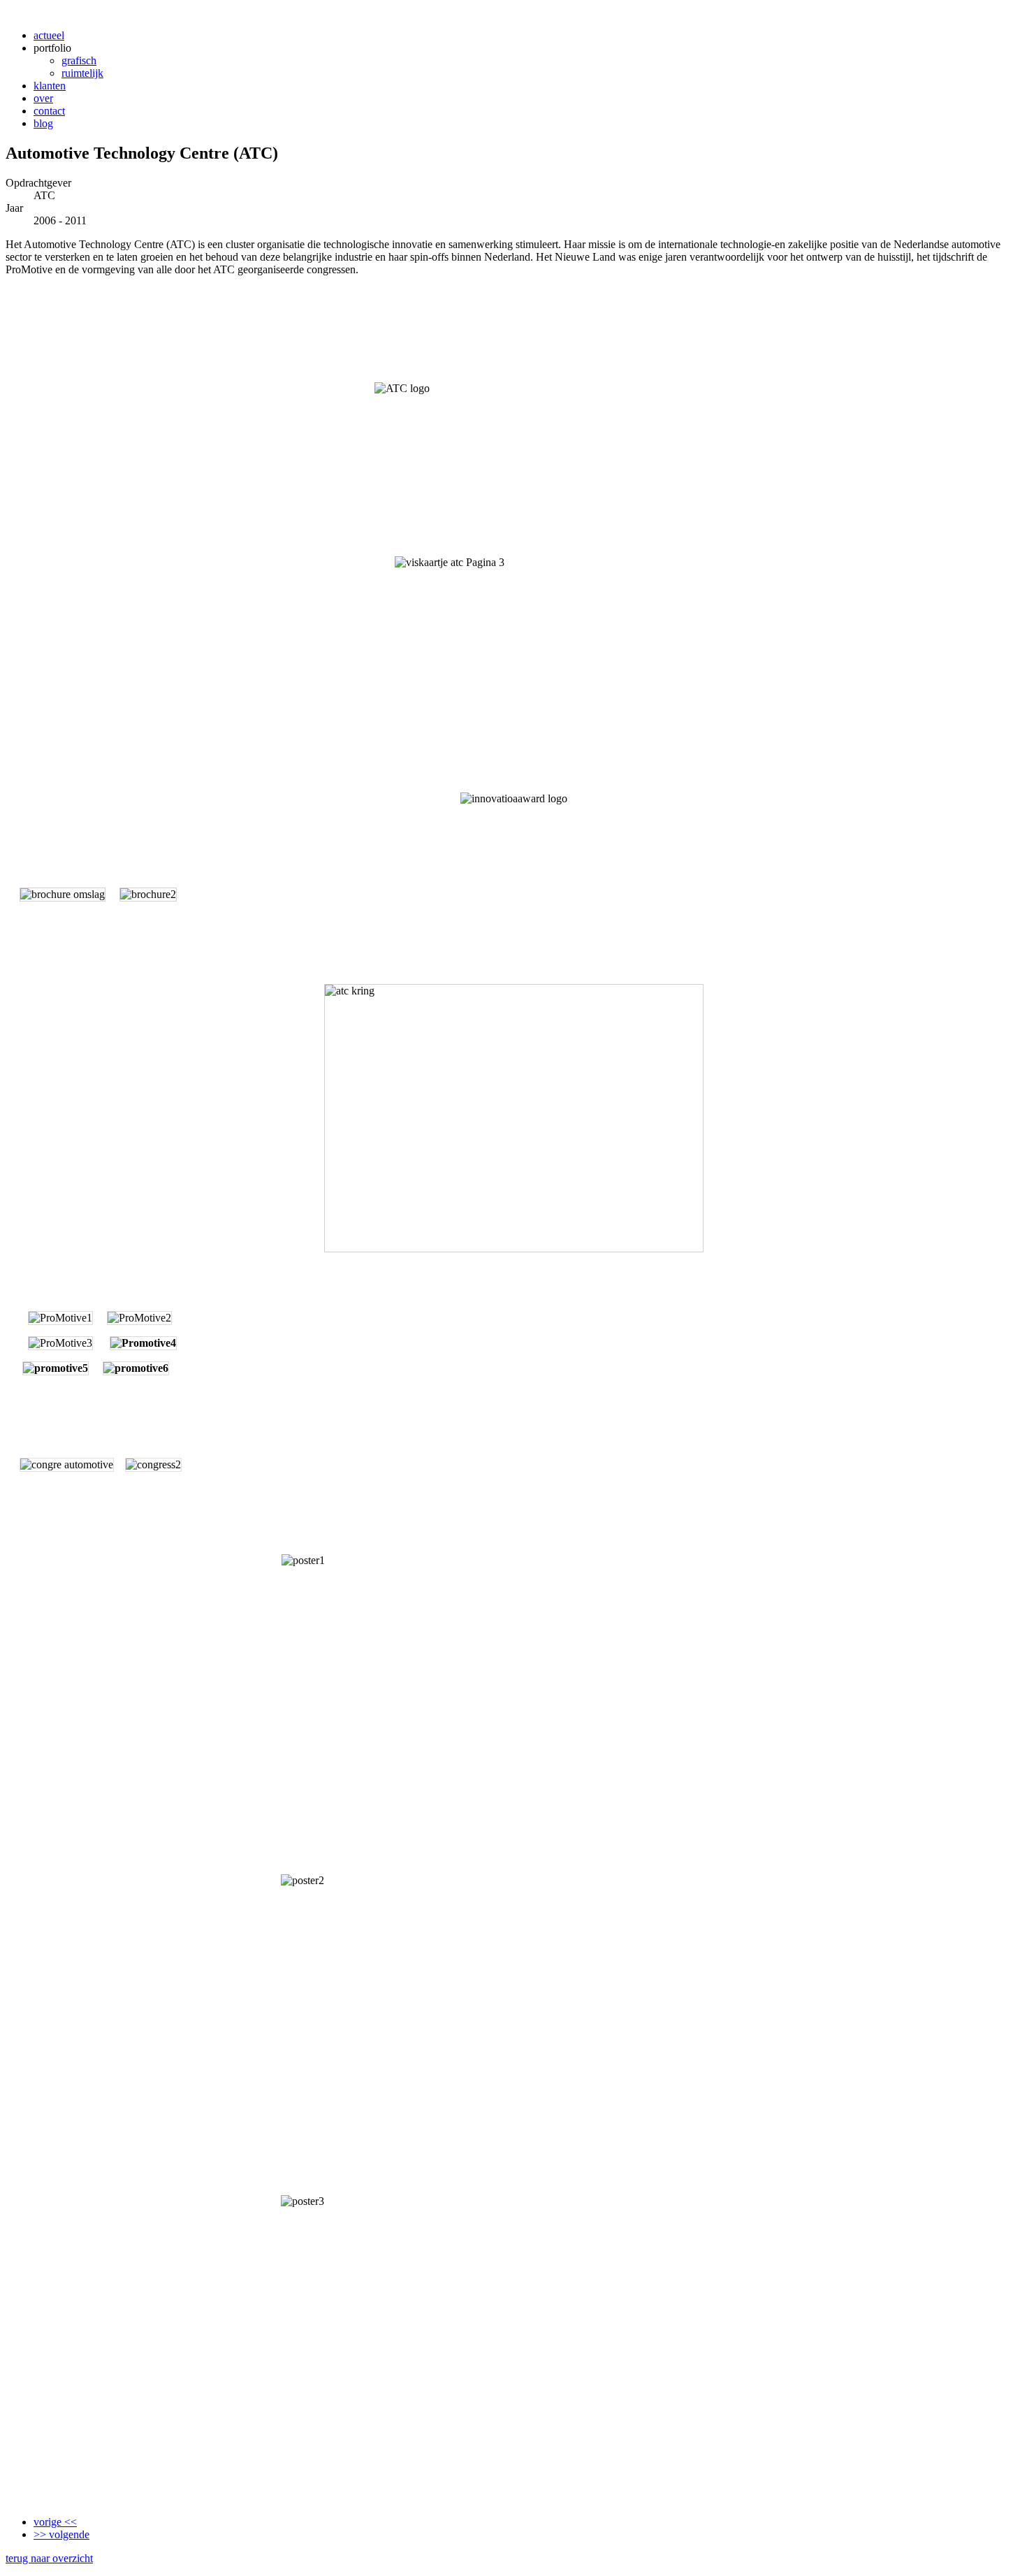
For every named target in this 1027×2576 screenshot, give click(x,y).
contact (49, 111)
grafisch (79, 60)
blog (43, 123)
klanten (50, 86)
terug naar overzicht (49, 2558)
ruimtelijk (82, 73)
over (43, 98)
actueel (49, 35)
